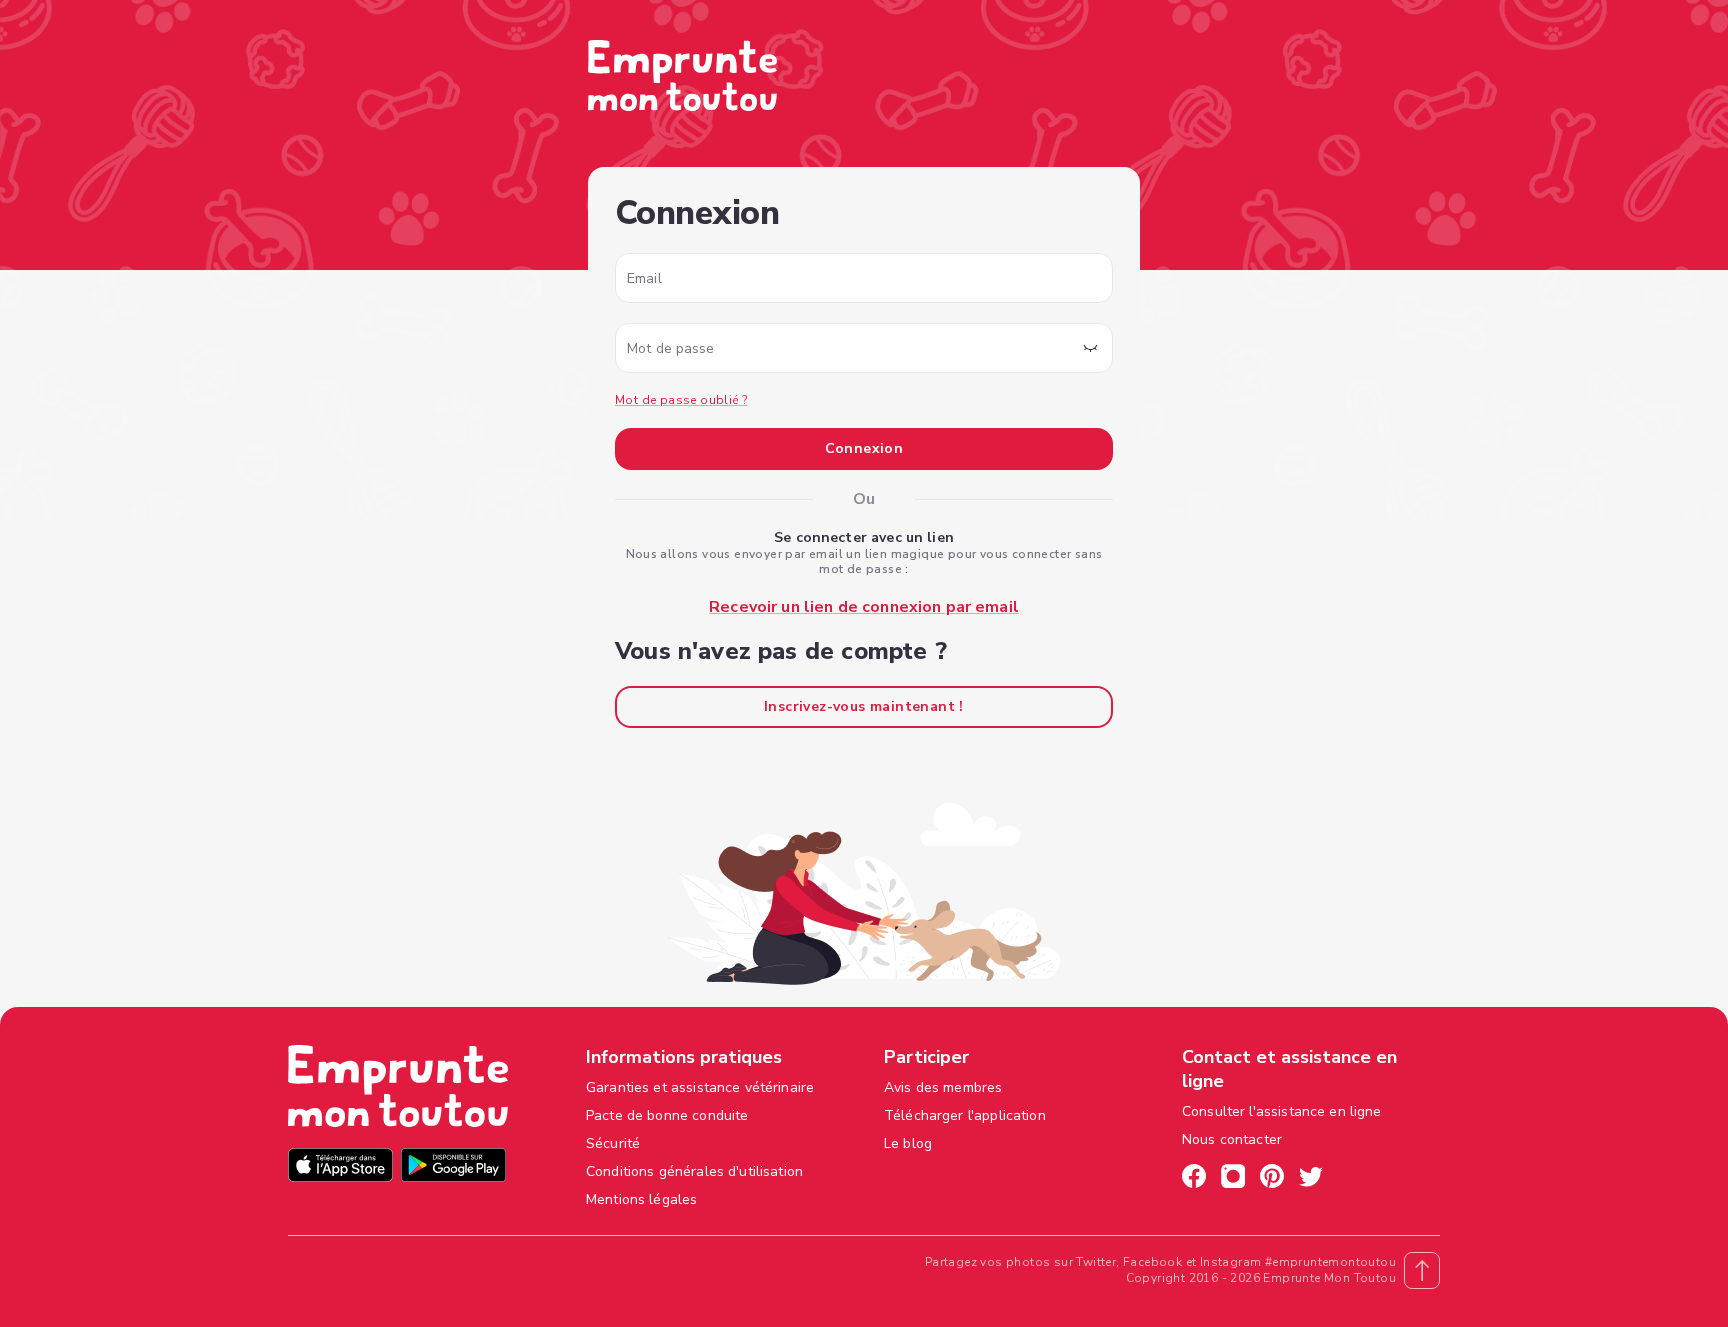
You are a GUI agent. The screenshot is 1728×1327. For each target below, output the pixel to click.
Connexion (864, 448)
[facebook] (1194, 1179)
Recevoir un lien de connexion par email (864, 607)
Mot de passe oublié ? (681, 400)
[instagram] (1233, 1179)
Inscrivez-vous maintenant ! (864, 706)
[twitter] (1311, 1179)
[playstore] (453, 1167)
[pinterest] (1272, 1179)
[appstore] (340, 1167)
